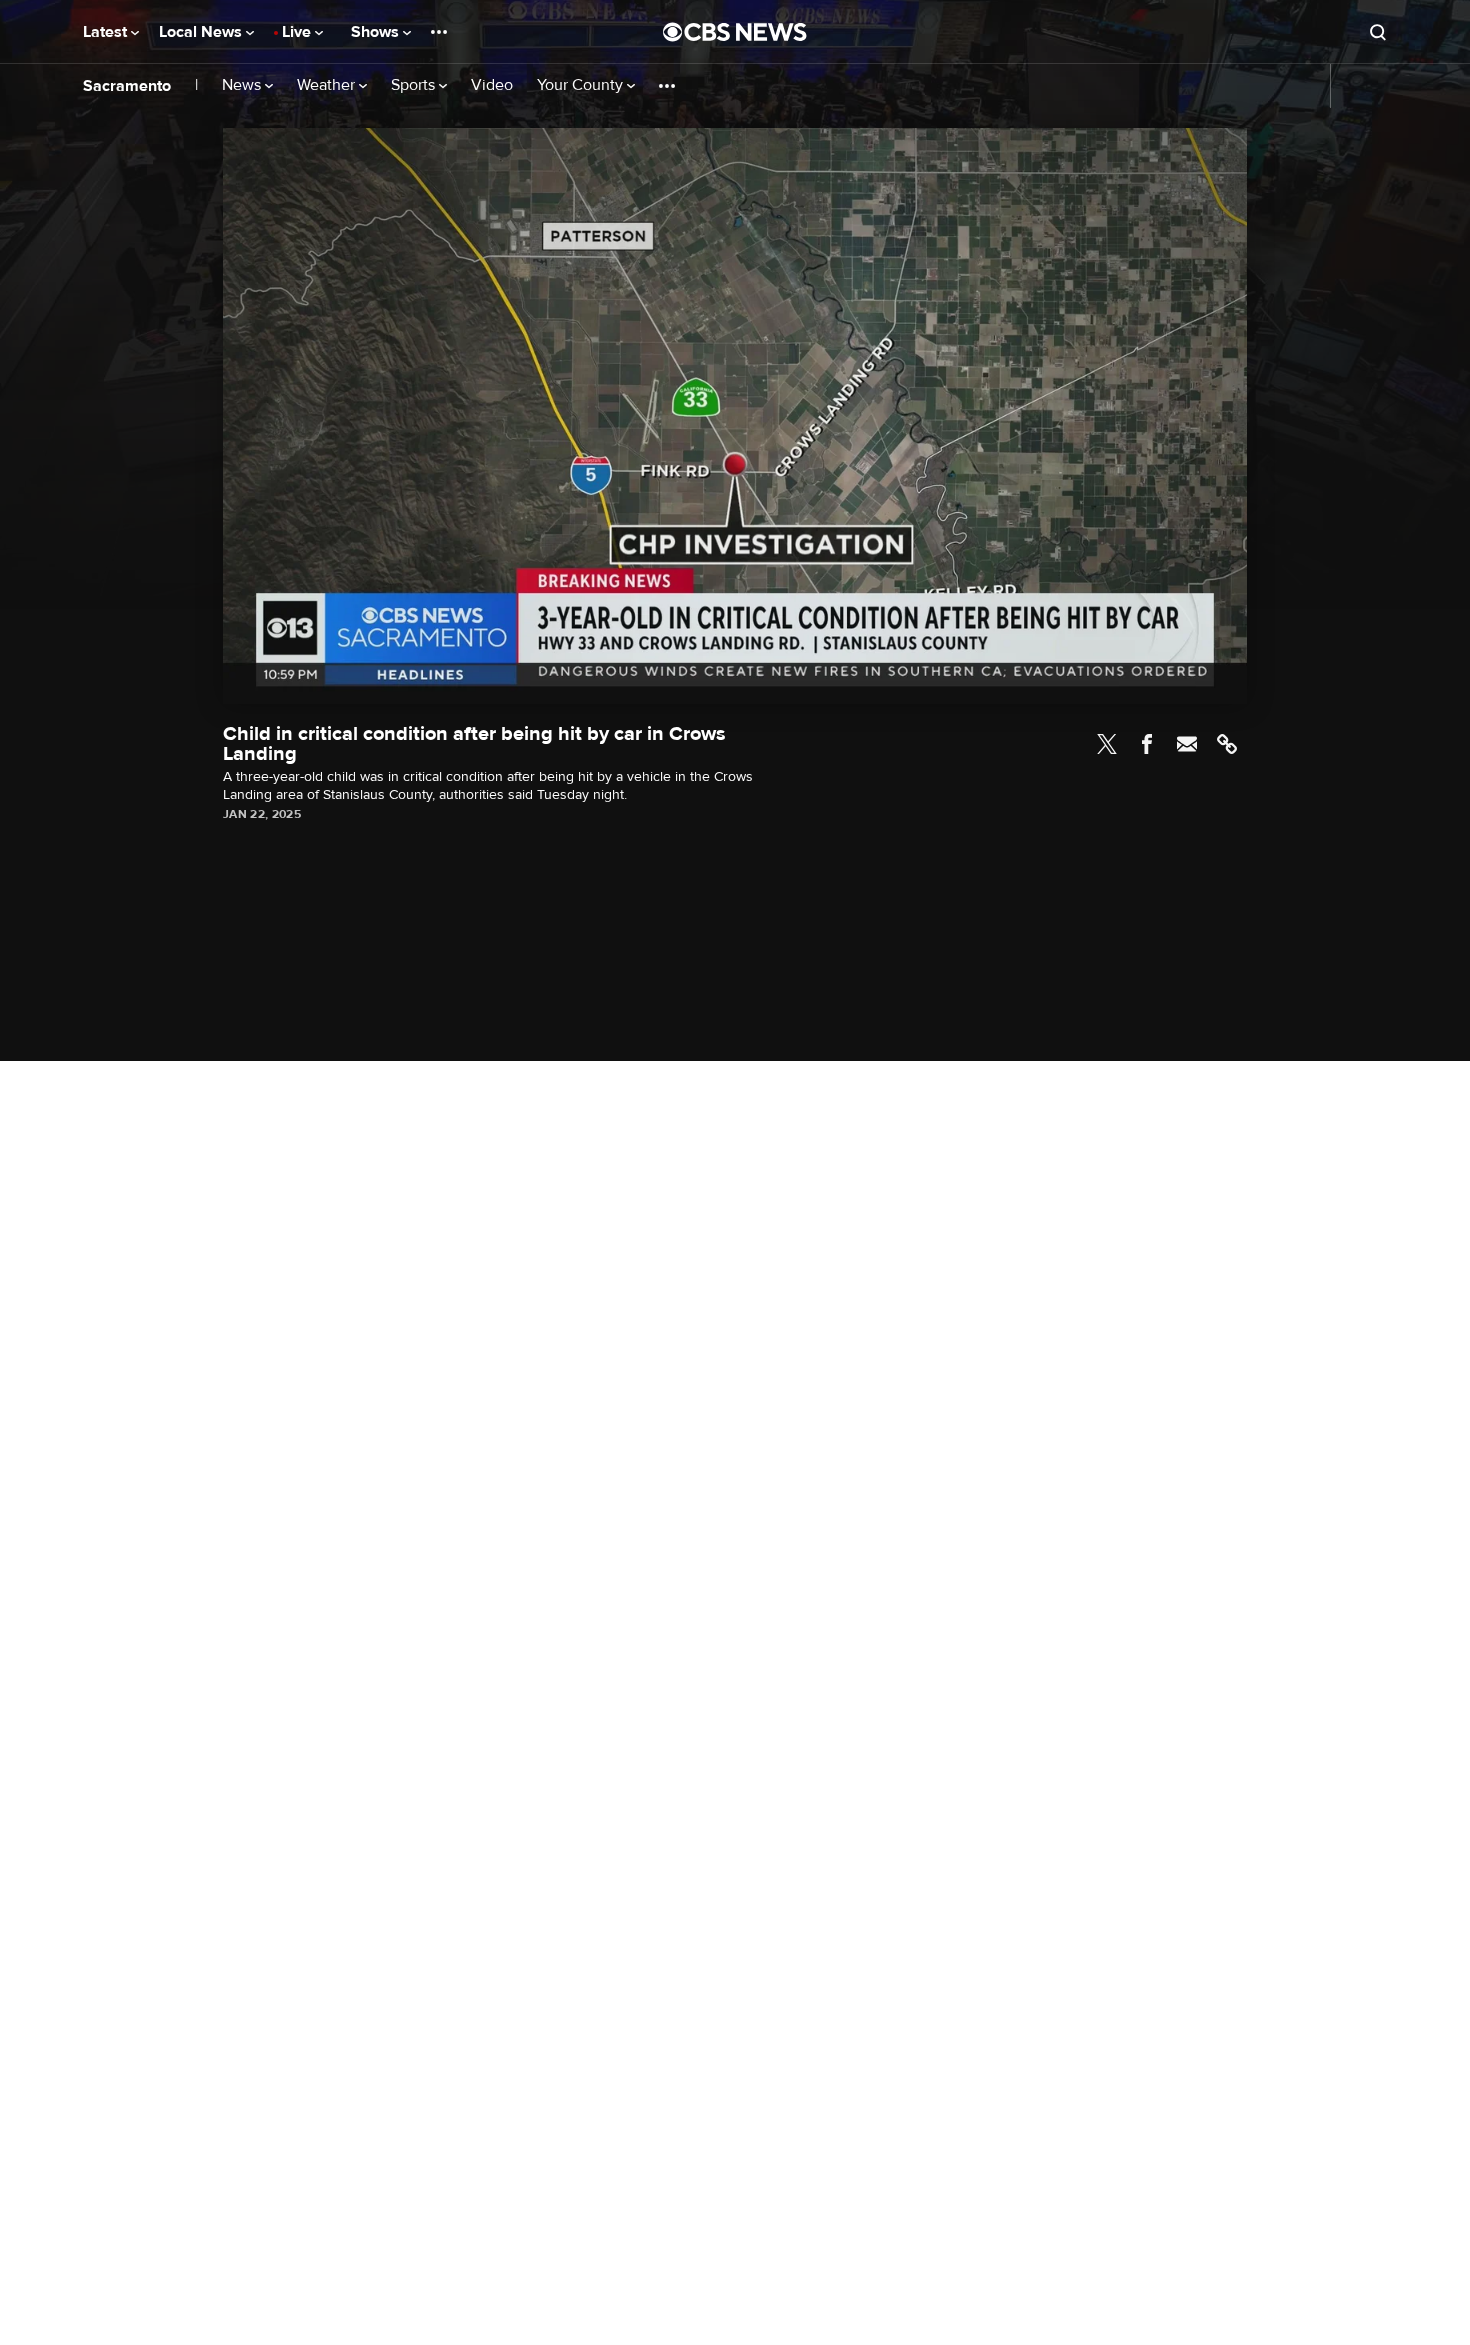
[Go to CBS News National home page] (735, 32)
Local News (202, 32)
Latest (107, 32)
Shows (377, 32)
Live (298, 32)
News (243, 85)
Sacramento (127, 86)
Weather (328, 85)
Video (492, 85)
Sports (415, 85)
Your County (582, 85)
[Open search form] (1378, 32)
